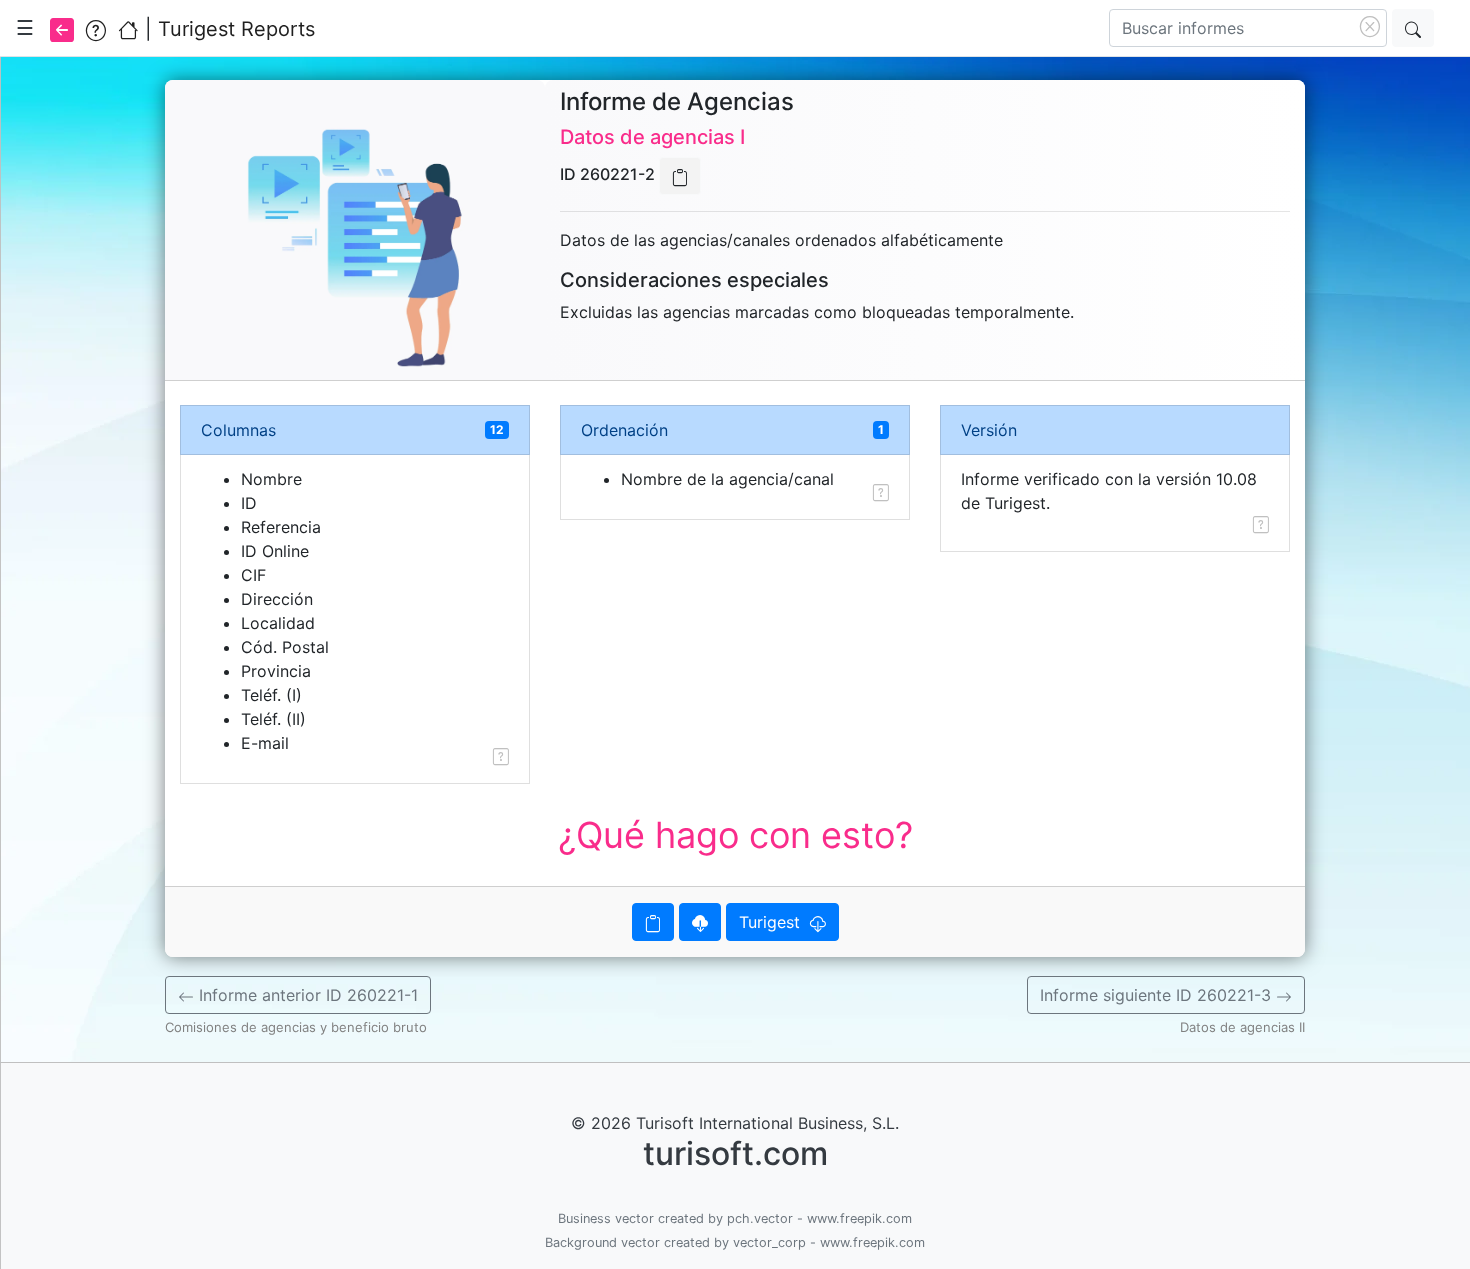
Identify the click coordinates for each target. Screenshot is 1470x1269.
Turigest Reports (236, 29)
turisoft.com (735, 1153)
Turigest (774, 922)
